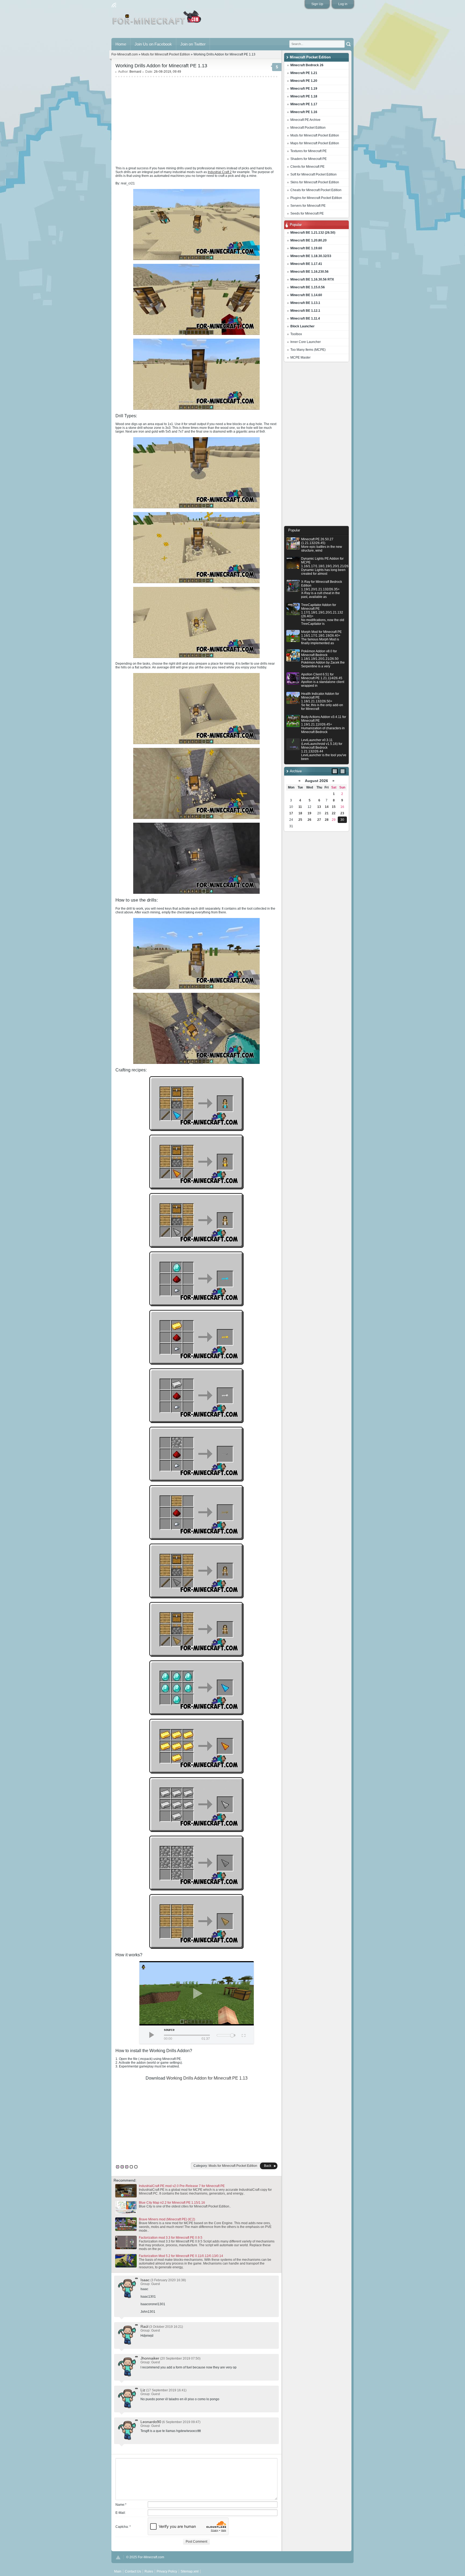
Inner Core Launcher (306, 342)
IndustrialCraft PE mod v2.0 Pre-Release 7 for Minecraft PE (182, 2186)
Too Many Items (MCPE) (308, 350)
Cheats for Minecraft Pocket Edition (316, 190)
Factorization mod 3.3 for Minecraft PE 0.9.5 (171, 2238)
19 (309, 813)
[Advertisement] (316, 445)
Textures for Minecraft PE (309, 151)
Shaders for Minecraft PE (309, 159)
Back (268, 2166)
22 (334, 813)
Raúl (144, 2326)
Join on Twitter (193, 44)
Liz (143, 2390)
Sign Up (317, 4)
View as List (343, 771)
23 (342, 813)
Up (118, 2557)
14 (327, 807)
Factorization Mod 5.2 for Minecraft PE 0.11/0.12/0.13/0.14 (181, 2256)
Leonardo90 (151, 2422)
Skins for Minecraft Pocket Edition (315, 182)
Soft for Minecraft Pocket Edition (313, 174)
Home (121, 44)
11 (300, 807)
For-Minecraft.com (125, 54)
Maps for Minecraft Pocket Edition (315, 143)
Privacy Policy (167, 2571)
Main (157, 20)
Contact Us (133, 2571)
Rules (149, 2571)
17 (291, 813)
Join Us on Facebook (153, 44)
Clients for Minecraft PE (307, 167)
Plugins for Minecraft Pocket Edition (316, 198)
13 (319, 807)
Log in (343, 4)
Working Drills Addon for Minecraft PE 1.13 (207, 2078)
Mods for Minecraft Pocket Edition (315, 135)
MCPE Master (300, 358)
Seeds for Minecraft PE (307, 213)
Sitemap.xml (190, 2571)
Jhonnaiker (150, 2358)
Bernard (135, 72)
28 (327, 820)
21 (327, 813)
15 (334, 807)
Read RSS (114, 5)
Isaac (145, 2280)
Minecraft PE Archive (305, 120)
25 (300, 820)
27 (319, 820)
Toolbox (296, 334)
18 (300, 813)
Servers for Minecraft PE (308, 206)
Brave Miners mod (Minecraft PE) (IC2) (167, 2219)
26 (309, 820)
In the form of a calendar (335, 771)
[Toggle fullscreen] (243, 2035)
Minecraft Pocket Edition (308, 128)
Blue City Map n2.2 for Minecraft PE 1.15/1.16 (172, 2203)
